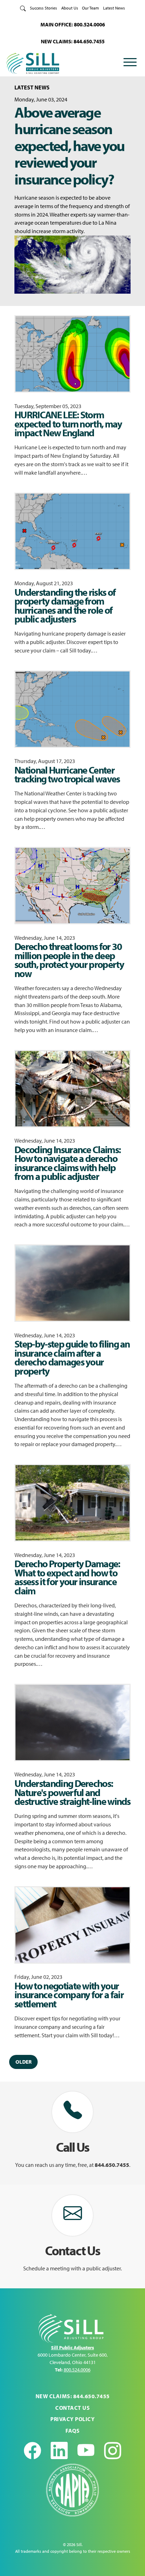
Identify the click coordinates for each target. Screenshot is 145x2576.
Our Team (90, 8)
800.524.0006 (77, 2370)
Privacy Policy (72, 2419)
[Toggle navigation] (130, 63)
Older (24, 2062)
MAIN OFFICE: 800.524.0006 (73, 24)
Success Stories (43, 8)
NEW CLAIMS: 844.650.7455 (73, 41)
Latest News (114, 8)
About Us (70, 8)
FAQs (72, 2431)
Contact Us (72, 2408)
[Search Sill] (23, 8)
